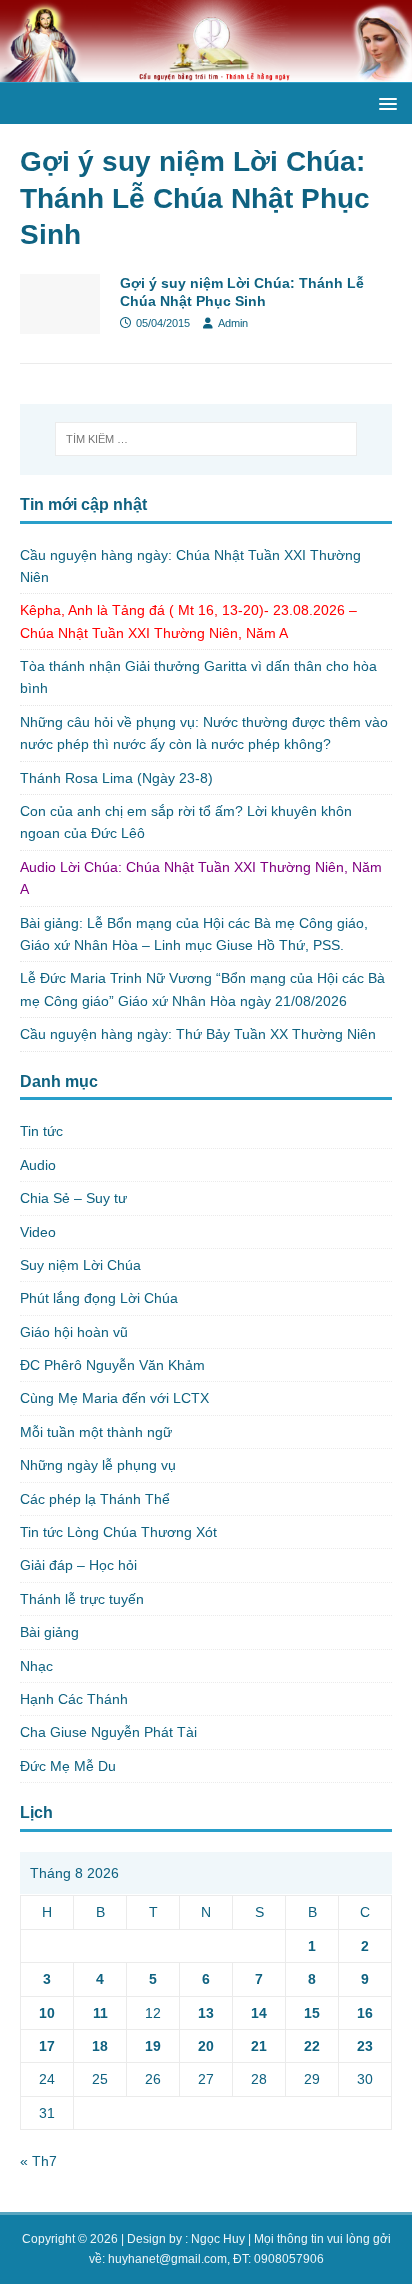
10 (47, 2013)
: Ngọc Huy (215, 2239)
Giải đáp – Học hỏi (78, 1565)
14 (259, 2013)
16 (365, 2013)
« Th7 (38, 2161)
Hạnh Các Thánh (74, 1699)
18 (100, 2046)
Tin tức (41, 1131)
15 (312, 2013)
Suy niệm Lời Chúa (80, 1265)
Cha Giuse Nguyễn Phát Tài (108, 1732)
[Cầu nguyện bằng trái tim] (206, 71)
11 (100, 2013)
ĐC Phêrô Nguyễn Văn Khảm (112, 1365)
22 (312, 2046)
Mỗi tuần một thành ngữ (96, 1432)
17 (47, 2046)
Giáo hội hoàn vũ (74, 1332)
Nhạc (36, 1666)
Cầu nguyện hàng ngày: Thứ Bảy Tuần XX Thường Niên (198, 1034)
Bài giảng (49, 1632)
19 (153, 2046)
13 (206, 2013)
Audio (38, 1165)
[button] (384, 102)
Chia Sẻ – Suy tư (73, 1198)
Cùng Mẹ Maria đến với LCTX (114, 1398)
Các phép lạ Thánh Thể (95, 1499)
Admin (233, 323)
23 (365, 2046)
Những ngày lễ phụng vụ (98, 1465)
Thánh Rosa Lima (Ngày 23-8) (116, 778)
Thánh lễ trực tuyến (82, 1599)
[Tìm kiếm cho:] (206, 439)
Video (38, 1232)
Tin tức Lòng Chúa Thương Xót (118, 1532)
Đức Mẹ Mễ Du (68, 1766)
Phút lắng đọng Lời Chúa (99, 1298)
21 (259, 2046)
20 (206, 2046)
